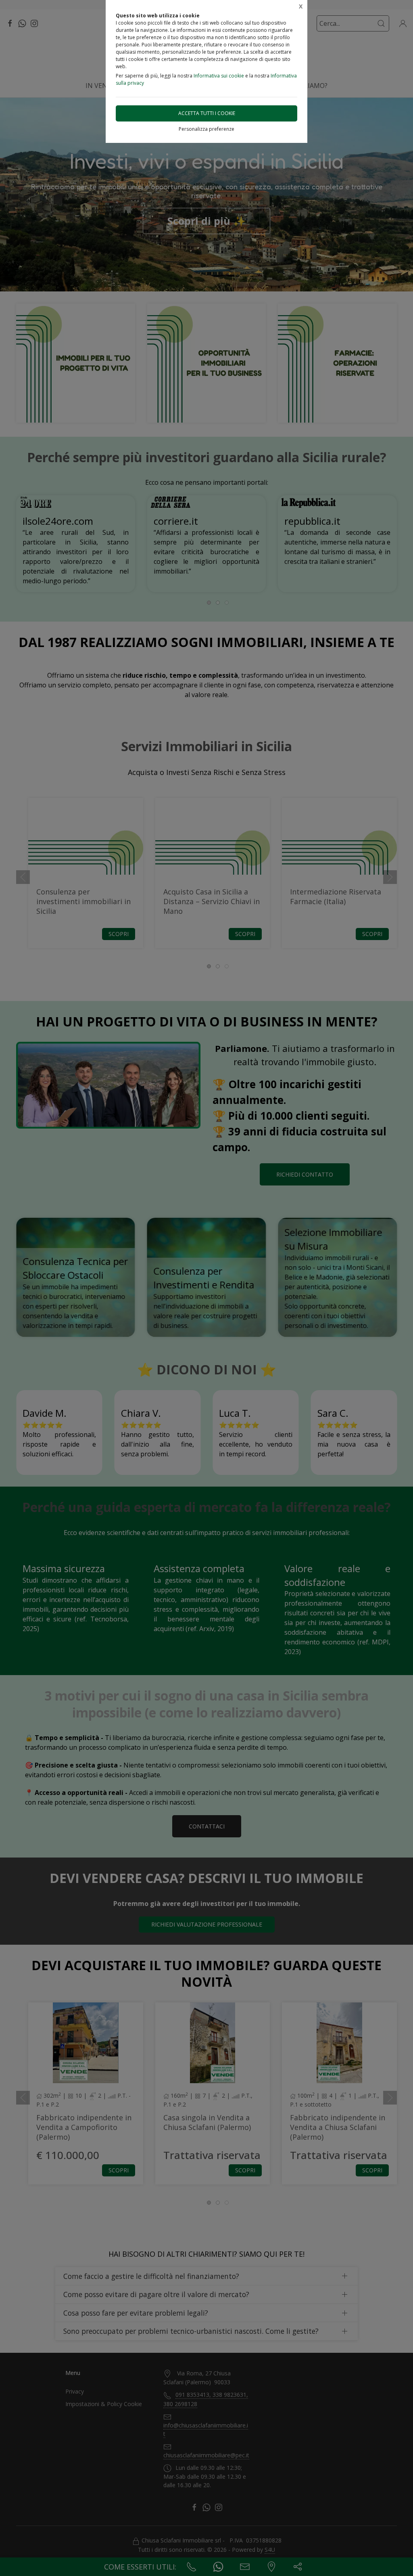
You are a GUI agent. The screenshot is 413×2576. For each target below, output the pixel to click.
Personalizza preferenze (206, 129)
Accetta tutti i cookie (207, 113)
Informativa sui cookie (219, 76)
